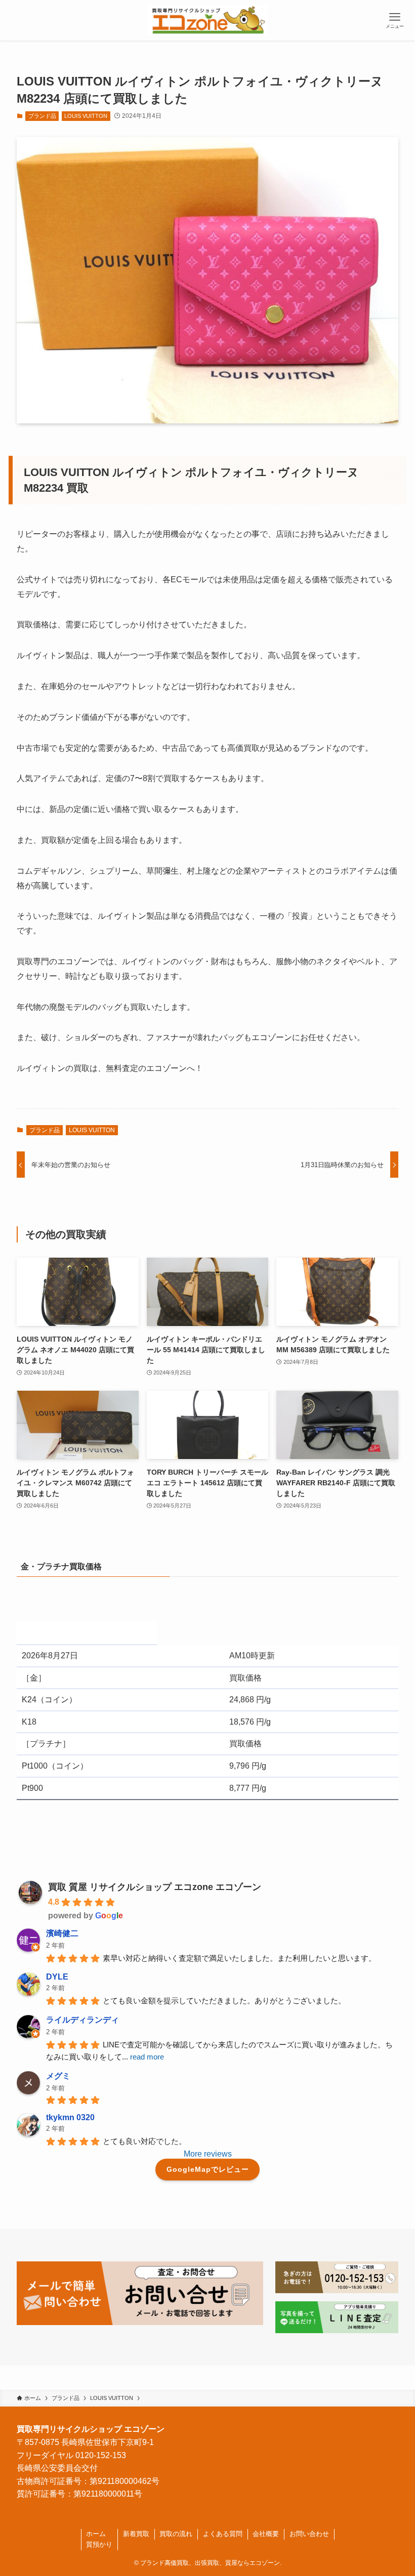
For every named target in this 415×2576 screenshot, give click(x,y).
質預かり (99, 2544)
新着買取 (136, 2534)
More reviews (208, 2154)
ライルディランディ (82, 2020)
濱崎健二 (62, 1933)
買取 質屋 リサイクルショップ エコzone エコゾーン (155, 1887)
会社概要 (266, 2534)
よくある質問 (223, 2534)
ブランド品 (42, 116)
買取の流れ (176, 2534)
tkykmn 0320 (70, 2117)
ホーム (96, 2534)
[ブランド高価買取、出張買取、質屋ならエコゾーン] (207, 20)
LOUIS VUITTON (86, 116)
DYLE (57, 1977)
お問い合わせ (309, 2534)
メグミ (58, 2076)
